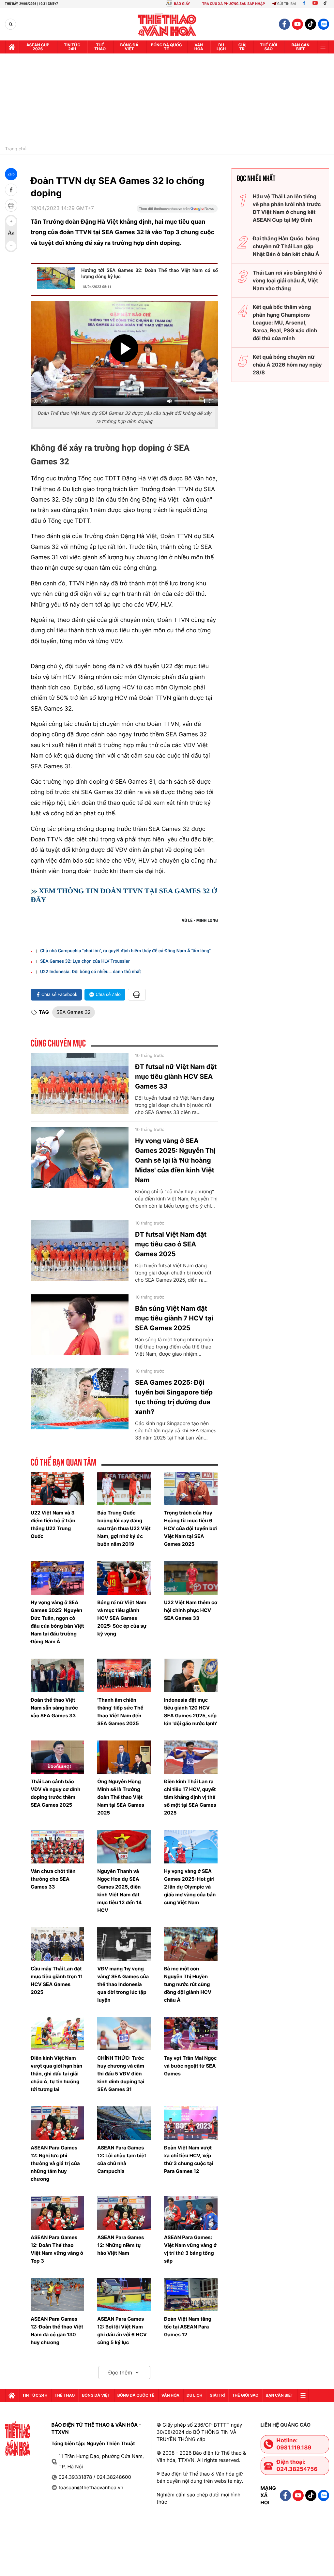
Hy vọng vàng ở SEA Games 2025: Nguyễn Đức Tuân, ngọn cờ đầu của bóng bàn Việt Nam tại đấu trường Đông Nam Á (57, 1622)
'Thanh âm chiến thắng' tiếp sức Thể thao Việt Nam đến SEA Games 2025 (120, 1712)
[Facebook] (304, 4)
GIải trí (243, 47)
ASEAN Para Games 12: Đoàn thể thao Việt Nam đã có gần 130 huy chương (57, 2331)
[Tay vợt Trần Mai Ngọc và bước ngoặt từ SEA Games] (191, 2034)
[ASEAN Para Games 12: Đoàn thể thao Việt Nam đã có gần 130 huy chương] (57, 2295)
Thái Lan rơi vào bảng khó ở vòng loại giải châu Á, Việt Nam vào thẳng (287, 280)
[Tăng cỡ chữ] (11, 221)
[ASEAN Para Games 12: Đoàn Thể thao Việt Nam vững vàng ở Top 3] (57, 2213)
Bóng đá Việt (129, 47)
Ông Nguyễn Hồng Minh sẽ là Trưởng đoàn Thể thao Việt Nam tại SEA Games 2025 (121, 1797)
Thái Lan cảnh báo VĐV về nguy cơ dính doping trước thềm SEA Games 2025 (55, 1793)
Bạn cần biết (301, 47)
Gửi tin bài (287, 4)
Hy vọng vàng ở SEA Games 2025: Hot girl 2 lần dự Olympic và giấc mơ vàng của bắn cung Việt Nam (190, 1887)
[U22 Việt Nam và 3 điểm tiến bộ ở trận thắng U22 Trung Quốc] (57, 1489)
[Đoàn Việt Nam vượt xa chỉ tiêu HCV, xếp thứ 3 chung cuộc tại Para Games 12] (191, 2123)
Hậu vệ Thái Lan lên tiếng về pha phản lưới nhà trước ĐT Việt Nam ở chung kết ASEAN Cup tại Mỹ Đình (287, 208)
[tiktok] (311, 24)
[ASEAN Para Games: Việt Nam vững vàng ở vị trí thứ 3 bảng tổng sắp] (191, 2213)
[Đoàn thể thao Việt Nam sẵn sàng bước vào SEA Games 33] (57, 1675)
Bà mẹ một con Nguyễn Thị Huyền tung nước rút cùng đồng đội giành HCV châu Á (188, 1984)
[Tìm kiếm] (11, 24)
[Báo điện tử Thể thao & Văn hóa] (167, 24)
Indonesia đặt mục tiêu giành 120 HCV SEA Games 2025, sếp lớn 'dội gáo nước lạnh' (191, 1712)
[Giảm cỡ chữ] (11, 246)
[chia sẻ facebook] (11, 190)
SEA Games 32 (74, 1012)
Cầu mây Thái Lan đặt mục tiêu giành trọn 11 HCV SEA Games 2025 (57, 1980)
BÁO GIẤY (182, 4)
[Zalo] (324, 24)
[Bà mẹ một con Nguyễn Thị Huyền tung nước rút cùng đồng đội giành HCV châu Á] (191, 1944)
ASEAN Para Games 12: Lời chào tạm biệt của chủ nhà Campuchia (122, 2159)
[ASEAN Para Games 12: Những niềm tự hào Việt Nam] (124, 2213)
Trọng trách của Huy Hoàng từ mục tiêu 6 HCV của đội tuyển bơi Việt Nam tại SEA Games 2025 (190, 1528)
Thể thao (100, 47)
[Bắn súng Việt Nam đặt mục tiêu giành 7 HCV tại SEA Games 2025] (80, 1325)
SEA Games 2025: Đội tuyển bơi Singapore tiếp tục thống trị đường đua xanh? (174, 1397)
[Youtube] (315, 4)
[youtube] (297, 24)
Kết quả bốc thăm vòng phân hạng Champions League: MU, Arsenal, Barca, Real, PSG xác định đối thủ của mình (285, 323)
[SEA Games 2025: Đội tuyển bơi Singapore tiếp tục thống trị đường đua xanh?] (80, 1399)
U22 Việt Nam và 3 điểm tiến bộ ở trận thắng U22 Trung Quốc (53, 1524)
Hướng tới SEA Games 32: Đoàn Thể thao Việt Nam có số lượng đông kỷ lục (150, 273)
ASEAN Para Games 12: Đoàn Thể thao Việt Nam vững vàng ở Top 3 (57, 2249)
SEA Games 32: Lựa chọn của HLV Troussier (85, 961)
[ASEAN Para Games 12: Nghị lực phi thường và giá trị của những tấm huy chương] (57, 2123)
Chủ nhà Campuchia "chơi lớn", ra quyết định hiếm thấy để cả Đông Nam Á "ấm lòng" (125, 951)
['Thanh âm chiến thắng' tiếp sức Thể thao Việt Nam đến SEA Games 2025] (124, 1675)
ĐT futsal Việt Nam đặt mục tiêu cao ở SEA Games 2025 (171, 1244)
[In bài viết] (11, 205)
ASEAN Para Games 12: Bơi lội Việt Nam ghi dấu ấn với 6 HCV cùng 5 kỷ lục (122, 2331)
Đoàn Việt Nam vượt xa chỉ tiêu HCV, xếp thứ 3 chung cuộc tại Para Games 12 (189, 2159)
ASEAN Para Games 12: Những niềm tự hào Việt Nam (121, 2245)
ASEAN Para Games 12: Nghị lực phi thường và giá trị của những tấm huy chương (55, 2163)
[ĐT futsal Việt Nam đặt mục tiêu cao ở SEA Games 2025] (80, 1251)
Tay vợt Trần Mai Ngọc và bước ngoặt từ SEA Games (190, 2066)
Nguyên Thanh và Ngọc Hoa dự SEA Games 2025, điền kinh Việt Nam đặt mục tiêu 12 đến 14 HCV (119, 1891)
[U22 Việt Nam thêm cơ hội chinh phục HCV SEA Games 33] (191, 1578)
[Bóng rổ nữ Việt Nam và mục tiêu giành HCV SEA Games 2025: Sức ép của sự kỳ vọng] (124, 1578)
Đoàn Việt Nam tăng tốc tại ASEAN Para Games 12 (188, 2327)
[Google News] (177, 211)
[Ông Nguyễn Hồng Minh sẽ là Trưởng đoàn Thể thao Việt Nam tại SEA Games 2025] (124, 1757)
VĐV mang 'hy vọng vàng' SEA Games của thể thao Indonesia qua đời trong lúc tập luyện (123, 1984)
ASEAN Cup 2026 (38, 47)
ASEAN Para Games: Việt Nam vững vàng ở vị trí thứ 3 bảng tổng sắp (190, 2249)
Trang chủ (16, 149)
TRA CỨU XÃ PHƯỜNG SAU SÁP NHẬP (234, 4)
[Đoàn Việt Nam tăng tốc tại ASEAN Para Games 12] (191, 2295)
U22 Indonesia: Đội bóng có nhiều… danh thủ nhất (91, 972)
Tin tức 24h (72, 47)
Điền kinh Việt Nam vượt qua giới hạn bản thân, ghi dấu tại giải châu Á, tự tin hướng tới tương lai (56, 2074)
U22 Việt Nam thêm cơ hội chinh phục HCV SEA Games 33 (191, 1610)
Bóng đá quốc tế (167, 47)
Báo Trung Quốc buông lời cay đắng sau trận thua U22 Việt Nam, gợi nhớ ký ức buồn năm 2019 (124, 1528)
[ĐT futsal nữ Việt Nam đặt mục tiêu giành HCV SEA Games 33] (80, 1083)
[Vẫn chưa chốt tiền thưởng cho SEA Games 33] (57, 1847)
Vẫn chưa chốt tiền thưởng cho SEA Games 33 (53, 1879)
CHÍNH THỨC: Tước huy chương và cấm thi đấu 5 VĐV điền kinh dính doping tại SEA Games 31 (121, 2074)
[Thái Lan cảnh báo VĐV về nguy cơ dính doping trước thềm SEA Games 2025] (57, 1757)
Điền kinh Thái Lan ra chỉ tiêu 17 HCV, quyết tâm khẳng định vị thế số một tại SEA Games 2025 (190, 1797)
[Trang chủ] (12, 47)
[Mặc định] (11, 233)
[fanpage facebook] (284, 24)
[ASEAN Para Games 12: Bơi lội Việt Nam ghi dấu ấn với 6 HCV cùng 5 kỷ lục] (124, 2295)
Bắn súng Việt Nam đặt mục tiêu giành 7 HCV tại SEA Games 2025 (174, 1318)
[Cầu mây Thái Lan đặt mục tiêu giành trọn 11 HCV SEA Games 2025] (57, 1944)
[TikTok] (327, 4)
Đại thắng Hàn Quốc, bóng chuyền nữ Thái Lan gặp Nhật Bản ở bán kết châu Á (286, 246)
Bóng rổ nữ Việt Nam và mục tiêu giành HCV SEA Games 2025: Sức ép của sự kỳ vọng (122, 1618)
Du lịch (221, 47)
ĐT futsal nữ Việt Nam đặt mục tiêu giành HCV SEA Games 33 (176, 1077)
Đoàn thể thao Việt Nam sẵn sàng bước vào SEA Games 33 (54, 1708)
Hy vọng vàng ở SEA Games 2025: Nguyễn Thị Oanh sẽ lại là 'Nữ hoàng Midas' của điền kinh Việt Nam (175, 1160)
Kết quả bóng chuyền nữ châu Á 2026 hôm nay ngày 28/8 (287, 365)
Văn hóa (199, 47)
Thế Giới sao (269, 47)
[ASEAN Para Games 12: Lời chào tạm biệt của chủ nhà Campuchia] (124, 2123)
